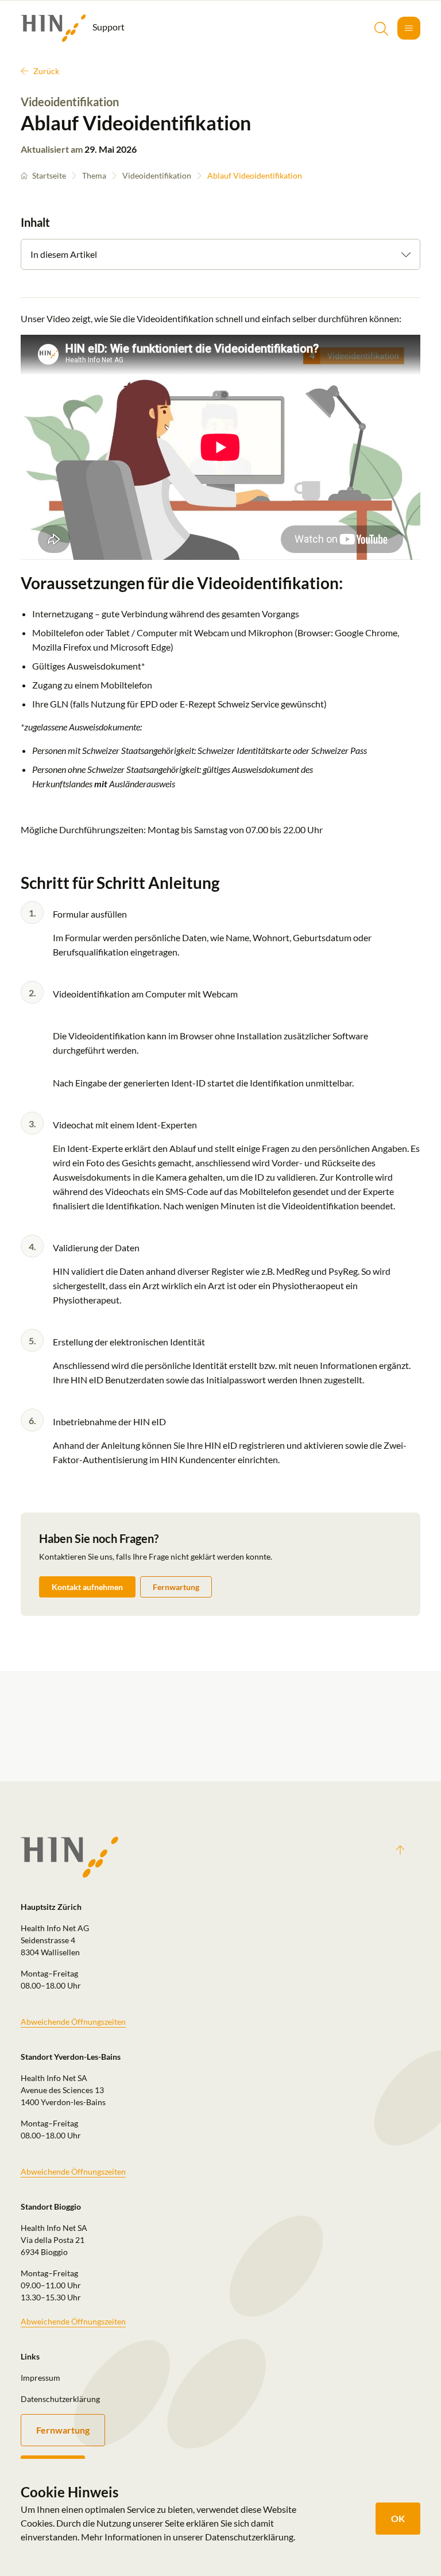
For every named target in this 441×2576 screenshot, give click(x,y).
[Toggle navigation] (409, 28)
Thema (94, 175)
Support (108, 27)
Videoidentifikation (157, 175)
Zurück (46, 71)
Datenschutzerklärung (60, 2399)
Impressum (40, 2378)
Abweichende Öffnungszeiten (73, 2022)
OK (398, 2518)
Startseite (49, 175)
